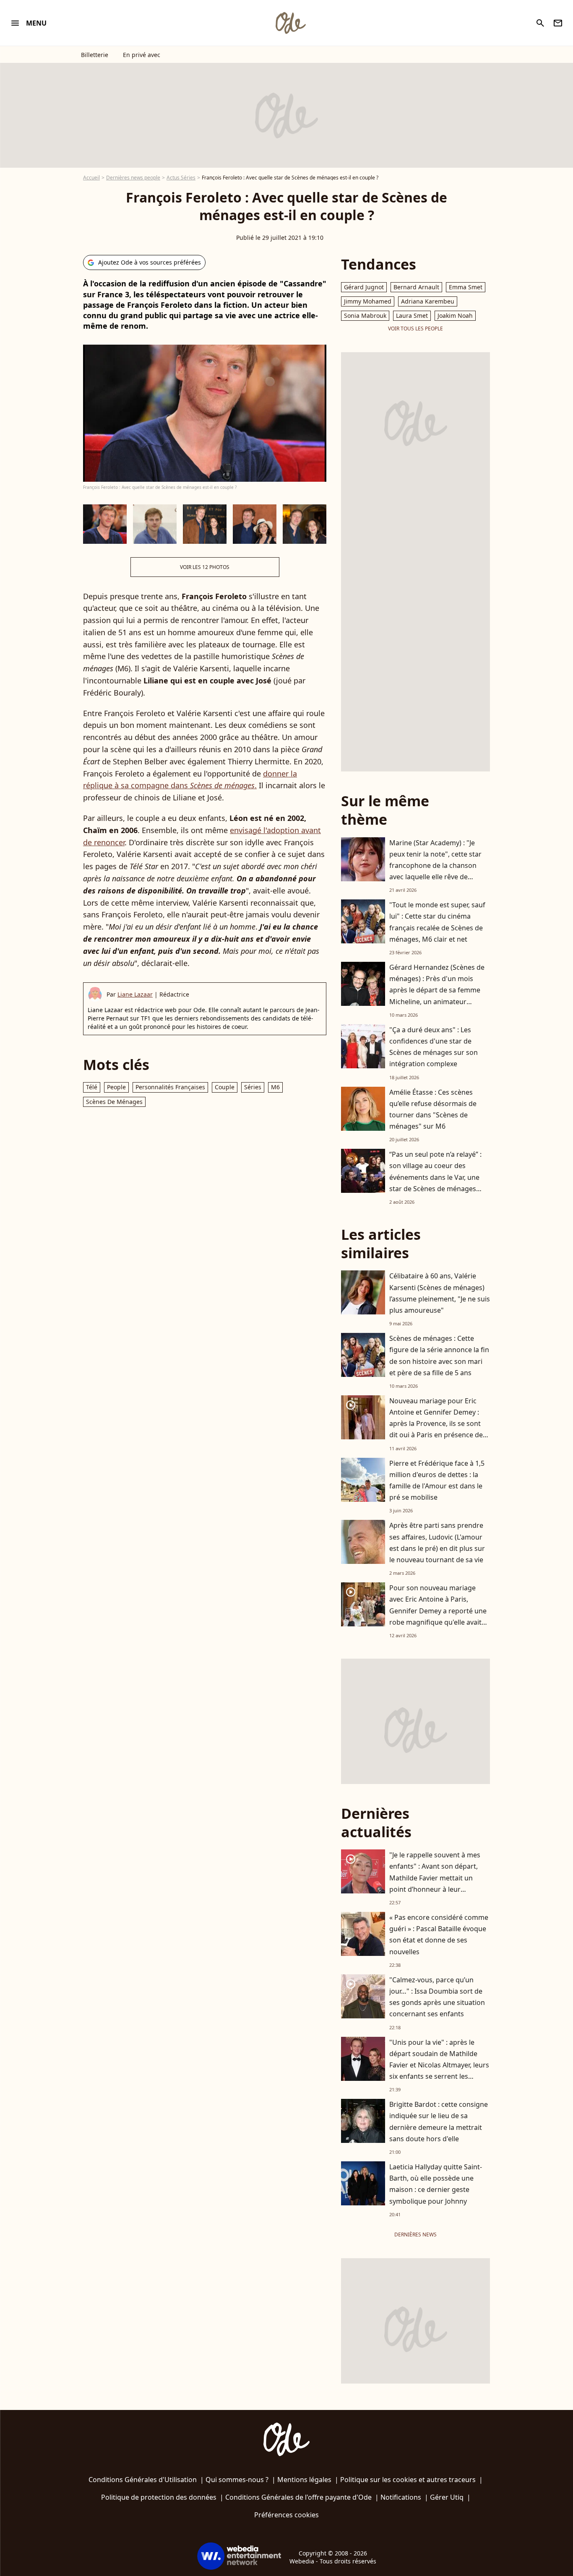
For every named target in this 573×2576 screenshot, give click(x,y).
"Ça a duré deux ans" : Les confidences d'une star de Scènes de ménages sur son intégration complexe (434, 1047)
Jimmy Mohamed (368, 301)
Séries (253, 1087)
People (116, 1087)
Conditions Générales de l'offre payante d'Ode (298, 2497)
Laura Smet (412, 316)
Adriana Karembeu (428, 301)
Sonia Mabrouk (365, 316)
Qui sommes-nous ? (237, 2480)
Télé (92, 1087)
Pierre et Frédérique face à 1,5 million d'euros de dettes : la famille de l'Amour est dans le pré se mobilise (437, 1480)
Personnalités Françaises (170, 1087)
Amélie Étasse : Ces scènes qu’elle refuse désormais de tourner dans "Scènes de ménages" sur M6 (433, 1109)
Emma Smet (466, 287)
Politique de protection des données (159, 2497)
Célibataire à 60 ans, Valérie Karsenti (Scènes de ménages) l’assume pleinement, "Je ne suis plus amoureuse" (440, 1293)
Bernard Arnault (416, 287)
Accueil (91, 178)
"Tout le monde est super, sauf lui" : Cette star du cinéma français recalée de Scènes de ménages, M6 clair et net (437, 922)
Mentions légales (304, 2480)
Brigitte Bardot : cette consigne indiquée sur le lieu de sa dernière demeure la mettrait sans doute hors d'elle (439, 2122)
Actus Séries (181, 178)
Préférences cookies (286, 2515)
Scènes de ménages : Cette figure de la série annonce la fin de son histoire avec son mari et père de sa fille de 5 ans (439, 1356)
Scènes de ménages (114, 1102)
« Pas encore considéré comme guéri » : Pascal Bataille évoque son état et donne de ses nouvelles (439, 1935)
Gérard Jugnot (364, 287)
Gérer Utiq (447, 2497)
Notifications (401, 2497)
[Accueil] (290, 23)
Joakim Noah (455, 316)
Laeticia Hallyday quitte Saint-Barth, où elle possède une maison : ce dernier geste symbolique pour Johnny (436, 2184)
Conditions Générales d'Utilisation (143, 2480)
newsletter (558, 23)
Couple (225, 1087)
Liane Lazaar (135, 994)
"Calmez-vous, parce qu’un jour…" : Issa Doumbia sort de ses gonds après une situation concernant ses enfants (437, 1997)
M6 (275, 1087)
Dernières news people (133, 178)
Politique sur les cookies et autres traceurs (408, 2480)
